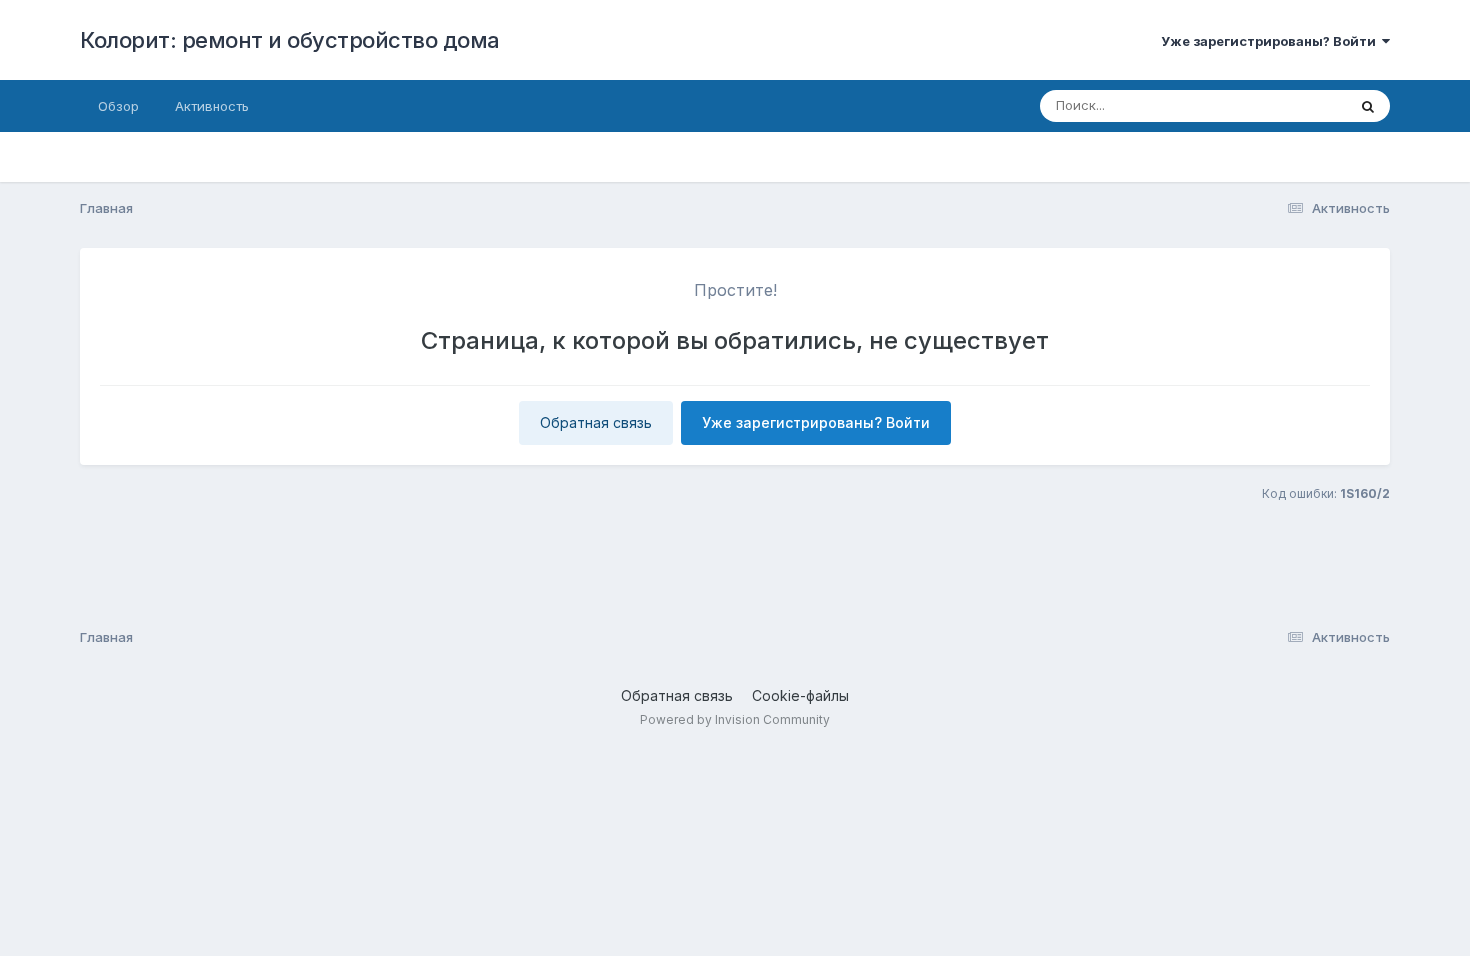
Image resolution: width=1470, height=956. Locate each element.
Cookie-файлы (800, 695)
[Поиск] (1368, 106)
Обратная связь (596, 422)
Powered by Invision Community (735, 719)
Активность (212, 106)
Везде (1300, 105)
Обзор (118, 106)
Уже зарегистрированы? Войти (1271, 41)
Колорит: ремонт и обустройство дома (290, 40)
